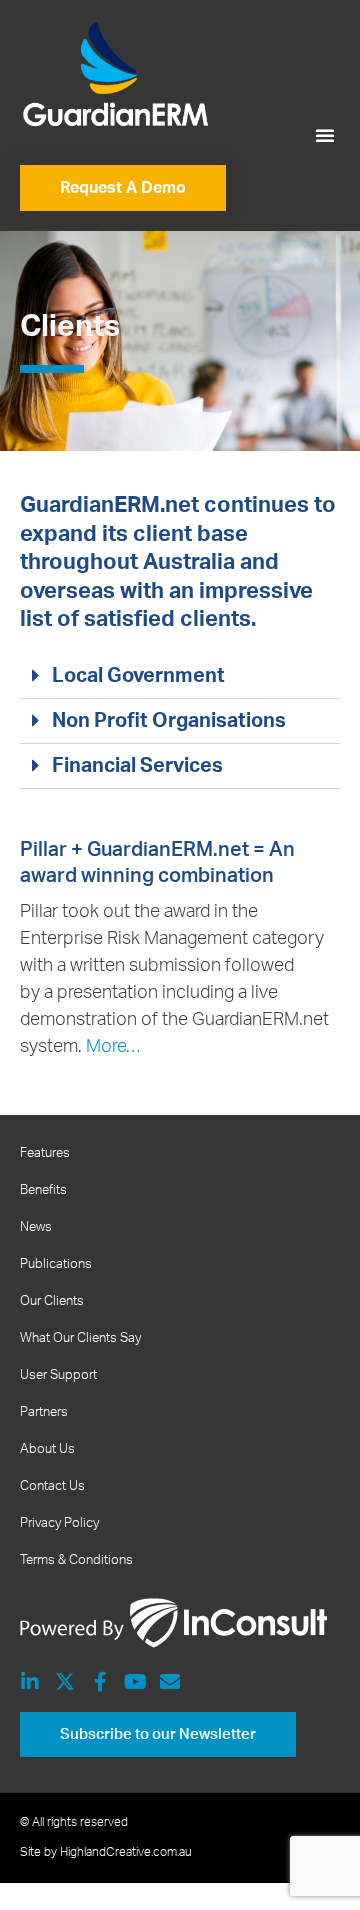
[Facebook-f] (100, 1682)
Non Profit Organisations (169, 721)
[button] (325, 135)
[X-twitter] (65, 1682)
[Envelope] (170, 1682)
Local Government (138, 676)
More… (113, 1047)
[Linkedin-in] (30, 1682)
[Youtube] (135, 1682)
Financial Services (137, 766)
